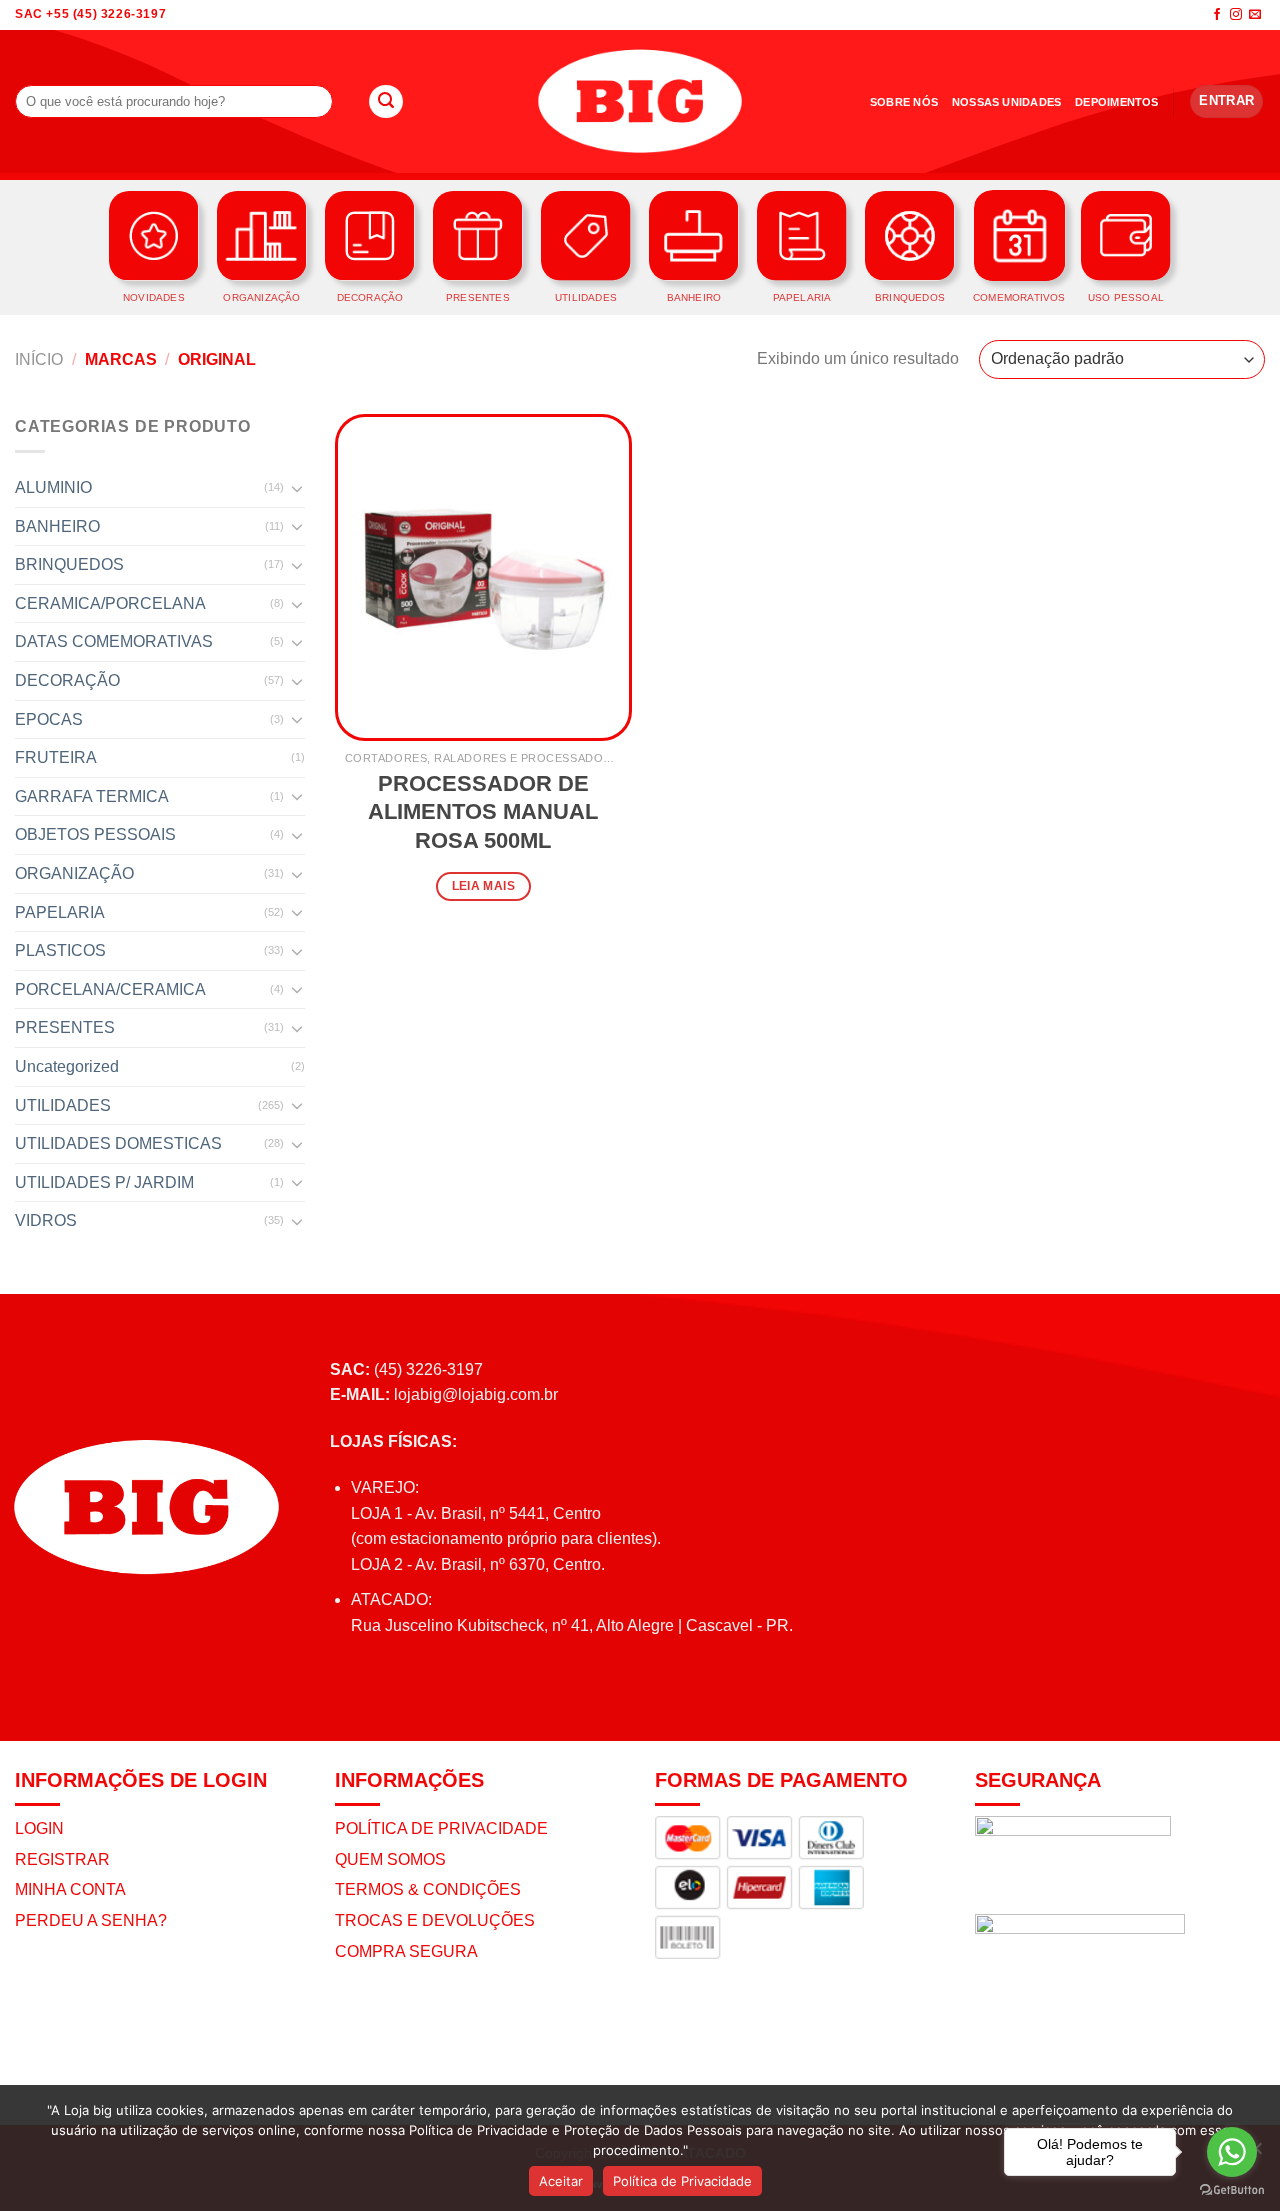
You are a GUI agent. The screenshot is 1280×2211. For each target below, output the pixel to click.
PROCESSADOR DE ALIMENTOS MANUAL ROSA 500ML (483, 812)
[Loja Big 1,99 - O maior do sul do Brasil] (640, 101)
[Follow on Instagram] (1236, 15)
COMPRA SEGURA (406, 1951)
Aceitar (561, 2181)
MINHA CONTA (70, 1889)
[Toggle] (297, 488)
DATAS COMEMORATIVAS (114, 641)
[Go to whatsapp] (1232, 2152)
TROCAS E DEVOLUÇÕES (435, 1920)
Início (39, 359)
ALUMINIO (53, 487)
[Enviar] (386, 102)
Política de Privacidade (682, 2181)
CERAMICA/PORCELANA (110, 603)
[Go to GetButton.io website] (1232, 2190)
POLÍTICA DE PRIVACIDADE (441, 1828)
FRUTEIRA (56, 757)
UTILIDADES (63, 1105)
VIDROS (46, 1220)
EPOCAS (49, 719)
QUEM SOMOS (390, 1859)
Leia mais (483, 886)
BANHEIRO (57, 526)
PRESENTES (65, 1027)
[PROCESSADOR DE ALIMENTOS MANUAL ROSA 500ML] (483, 577)
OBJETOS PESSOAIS (95, 834)
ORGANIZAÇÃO (74, 873)
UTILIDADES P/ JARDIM (104, 1182)
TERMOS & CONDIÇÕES (428, 1889)
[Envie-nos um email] (1255, 15)
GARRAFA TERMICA (92, 796)
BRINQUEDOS (69, 564)
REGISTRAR (62, 1859)
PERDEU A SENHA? (91, 1920)
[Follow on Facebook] (1217, 15)
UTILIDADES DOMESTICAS (118, 1143)
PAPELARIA (60, 912)
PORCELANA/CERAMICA (110, 989)
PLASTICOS (60, 950)
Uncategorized (67, 1066)
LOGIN (39, 1828)
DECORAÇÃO (67, 680)
